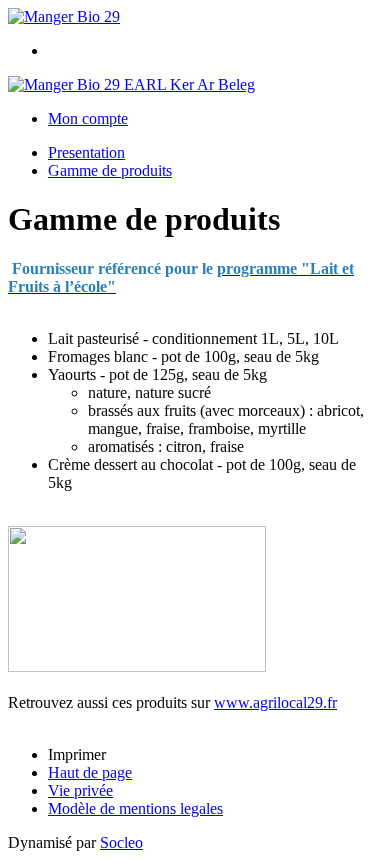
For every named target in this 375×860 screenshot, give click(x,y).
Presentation (86, 152)
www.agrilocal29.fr (275, 702)
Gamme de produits (110, 170)
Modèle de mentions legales (135, 808)
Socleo (121, 842)
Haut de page (90, 772)
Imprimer (77, 754)
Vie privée (80, 790)
